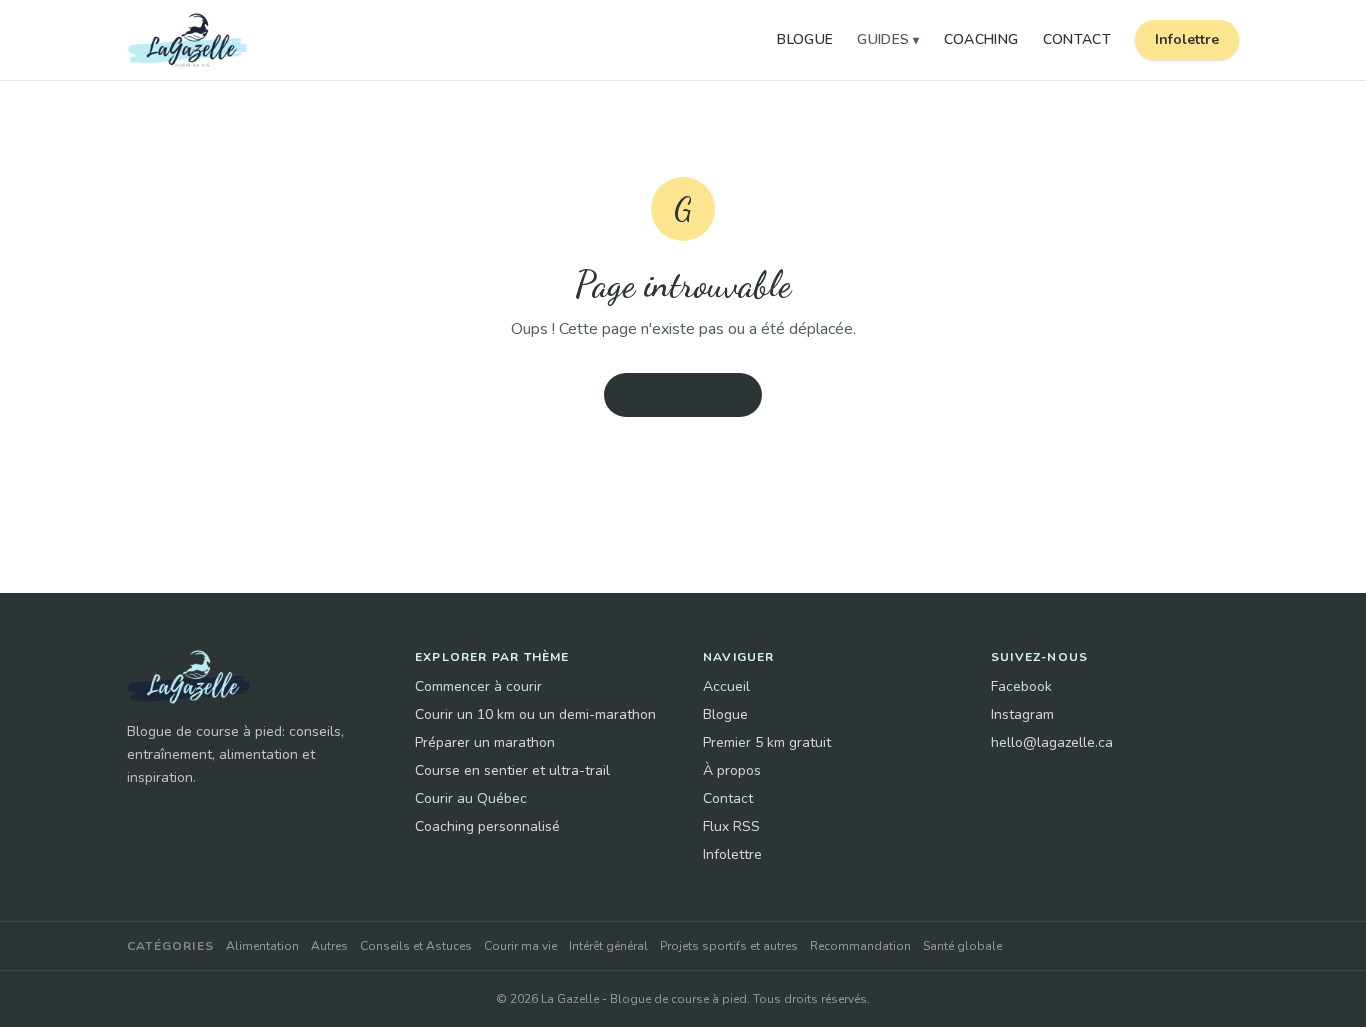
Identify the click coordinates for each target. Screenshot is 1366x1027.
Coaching (981, 39)
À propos (732, 770)
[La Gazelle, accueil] (187, 40)
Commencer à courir (478, 686)
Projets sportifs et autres (729, 946)
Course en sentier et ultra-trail (512, 770)
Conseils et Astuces (416, 946)
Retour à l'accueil (683, 394)
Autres (329, 946)
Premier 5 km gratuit (767, 742)
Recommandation (860, 946)
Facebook (1021, 686)
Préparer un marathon (485, 742)
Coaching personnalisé (487, 826)
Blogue (805, 39)
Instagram (1022, 714)
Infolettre (1187, 39)
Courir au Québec (471, 798)
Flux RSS (731, 826)
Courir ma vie (520, 946)
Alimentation (262, 946)
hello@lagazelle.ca (1052, 742)
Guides (888, 39)
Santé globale (962, 946)
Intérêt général (608, 946)
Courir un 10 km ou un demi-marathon (535, 714)
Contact (1077, 39)
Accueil (726, 686)
